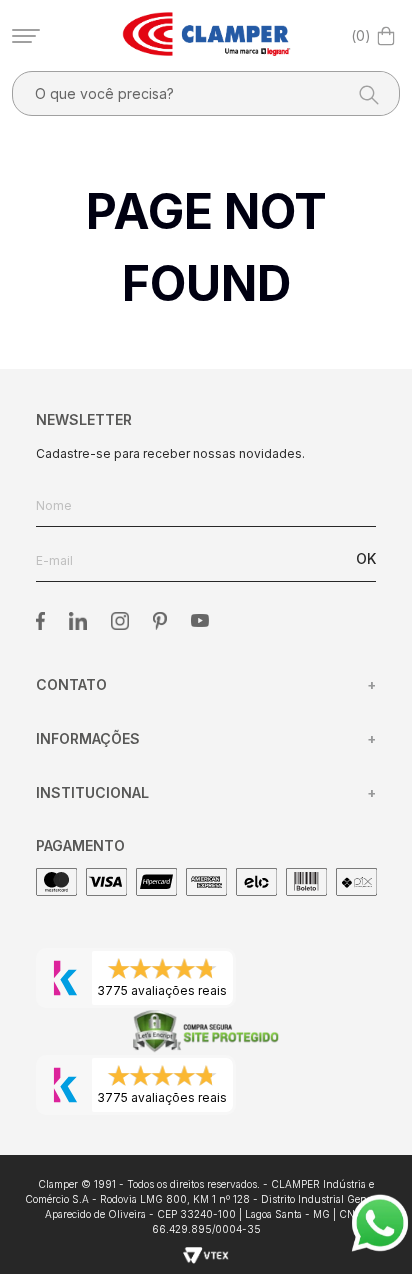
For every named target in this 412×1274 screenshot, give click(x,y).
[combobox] (206, 93)
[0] (386, 36)
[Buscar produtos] (363, 93)
